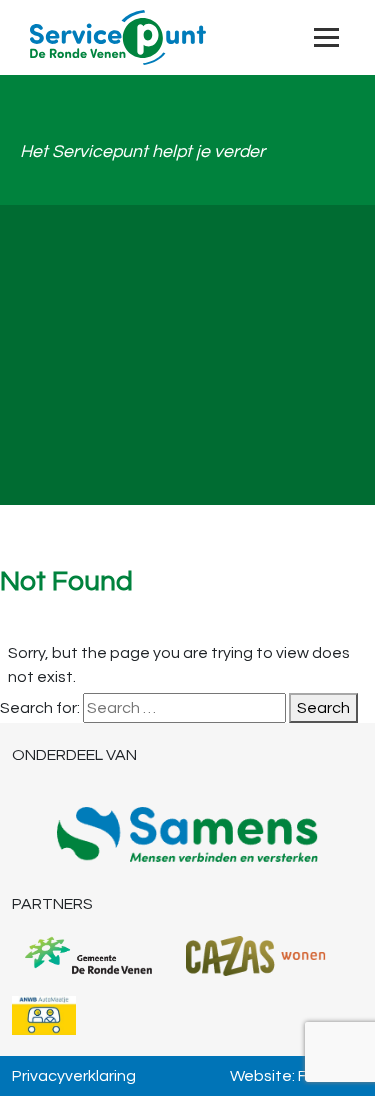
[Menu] (326, 37)
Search (323, 708)
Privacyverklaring (74, 1076)
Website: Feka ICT (296, 1076)
